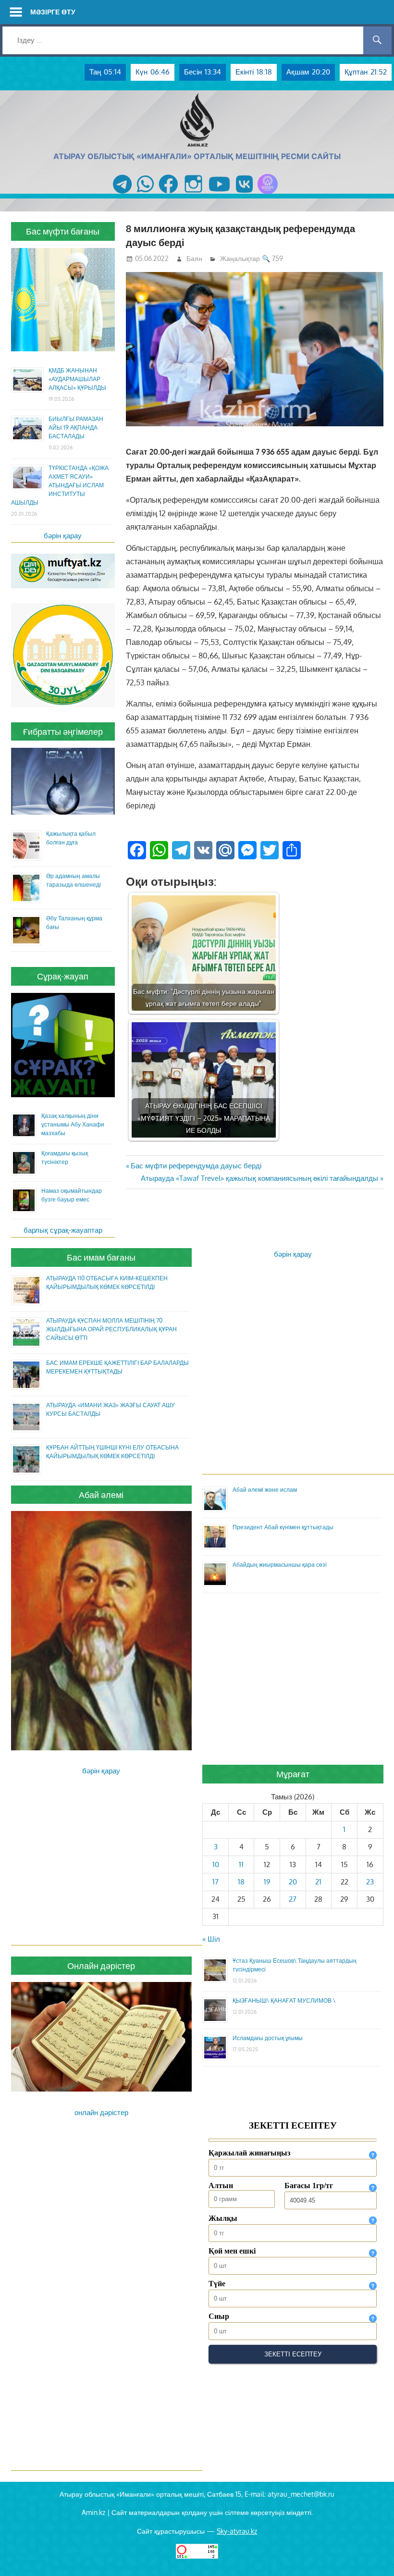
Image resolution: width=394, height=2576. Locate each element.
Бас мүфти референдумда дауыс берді (196, 1166)
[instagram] (193, 194)
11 (241, 1864)
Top (371, 2553)
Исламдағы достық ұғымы (268, 2038)
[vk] (244, 194)
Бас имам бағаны (101, 1257)
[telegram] (122, 194)
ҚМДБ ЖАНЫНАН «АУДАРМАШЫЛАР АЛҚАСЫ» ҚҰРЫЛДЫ (77, 379)
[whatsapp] (145, 194)
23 (370, 1882)
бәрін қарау (63, 536)
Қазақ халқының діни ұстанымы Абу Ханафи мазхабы (73, 1124)
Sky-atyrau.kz (237, 2531)
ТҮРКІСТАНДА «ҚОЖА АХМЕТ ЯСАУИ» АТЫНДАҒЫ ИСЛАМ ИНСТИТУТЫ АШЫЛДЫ (60, 485)
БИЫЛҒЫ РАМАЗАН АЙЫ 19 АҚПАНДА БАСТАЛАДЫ (76, 427)
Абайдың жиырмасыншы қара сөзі (280, 1565)
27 (293, 1899)
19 (267, 1882)
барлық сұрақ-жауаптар (63, 1230)
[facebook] (168, 194)
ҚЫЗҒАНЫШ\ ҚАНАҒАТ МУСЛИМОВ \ (284, 2000)
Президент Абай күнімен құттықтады (283, 1527)
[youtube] (220, 194)
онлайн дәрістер (101, 2112)
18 (241, 1882)
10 (216, 1864)
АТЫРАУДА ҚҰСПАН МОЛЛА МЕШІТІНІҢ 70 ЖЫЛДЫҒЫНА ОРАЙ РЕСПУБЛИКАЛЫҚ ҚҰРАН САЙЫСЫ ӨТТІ (111, 1329)
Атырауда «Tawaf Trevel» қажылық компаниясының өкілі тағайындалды (259, 1178)
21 (318, 1882)
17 (215, 1882)
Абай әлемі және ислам (265, 1490)
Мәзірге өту (53, 12)
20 (293, 1882)
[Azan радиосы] (268, 194)
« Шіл (211, 1939)
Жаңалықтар (240, 258)
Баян (194, 258)
